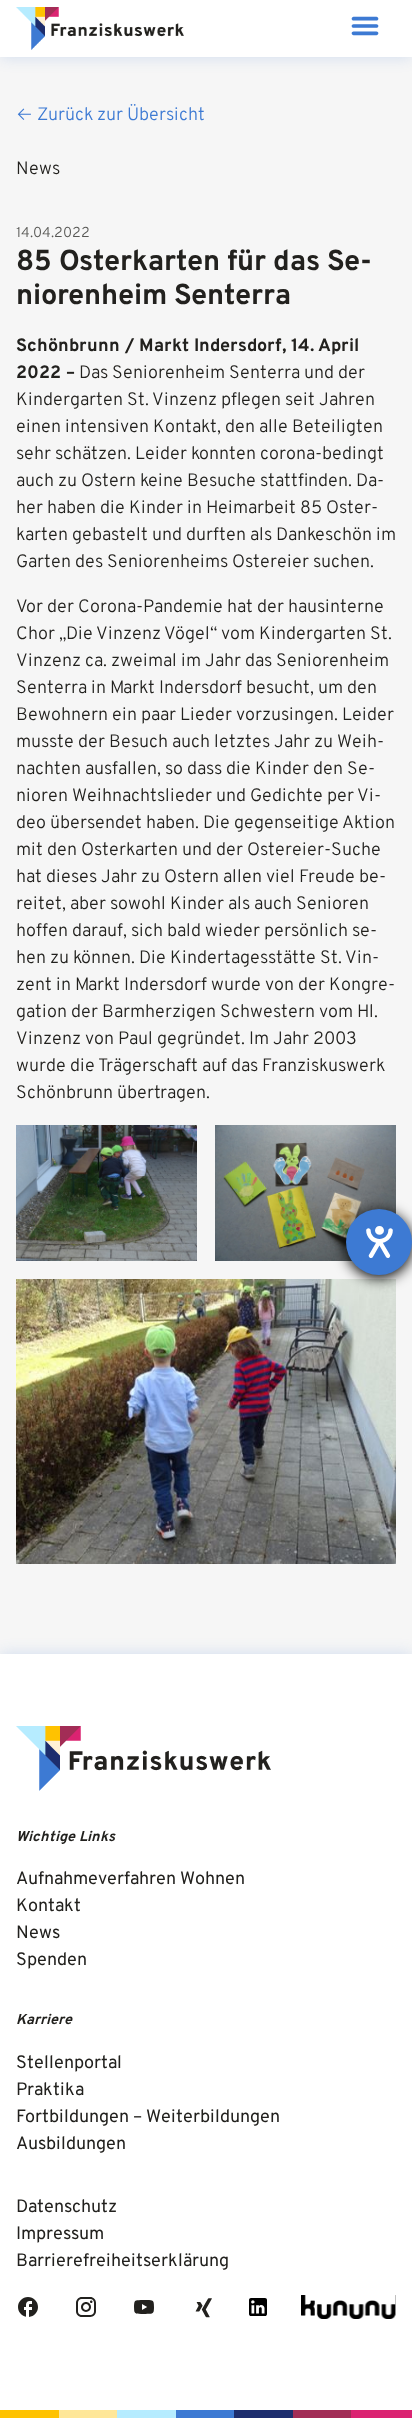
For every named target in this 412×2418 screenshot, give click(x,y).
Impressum (60, 2234)
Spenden (51, 1960)
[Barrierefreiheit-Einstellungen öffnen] (379, 1242)
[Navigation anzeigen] (364, 28)
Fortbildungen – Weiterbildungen (148, 2117)
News (38, 1933)
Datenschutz (66, 2207)
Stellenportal (69, 2063)
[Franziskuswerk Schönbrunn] (100, 29)
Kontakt (48, 1906)
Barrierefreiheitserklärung (122, 2261)
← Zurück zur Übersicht (110, 115)
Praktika (50, 2090)
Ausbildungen (71, 2144)
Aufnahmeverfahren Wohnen (130, 1879)
